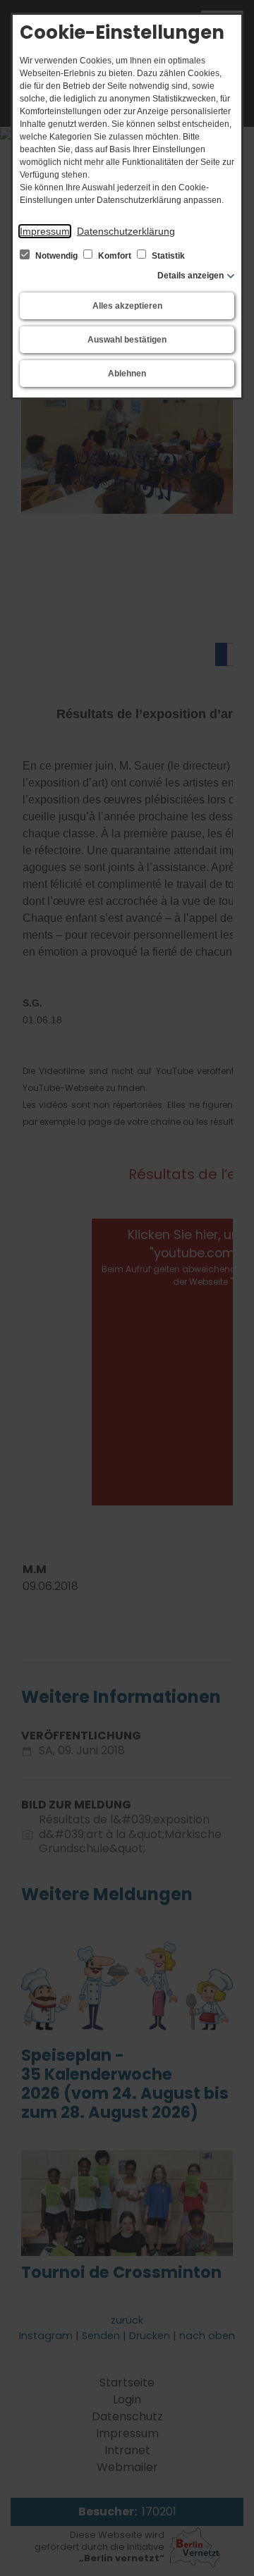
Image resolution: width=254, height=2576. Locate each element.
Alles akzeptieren (127, 306)
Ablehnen (127, 374)
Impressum (45, 231)
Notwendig (56, 256)
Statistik (167, 256)
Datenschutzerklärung (126, 231)
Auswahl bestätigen (127, 340)
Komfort (115, 256)
